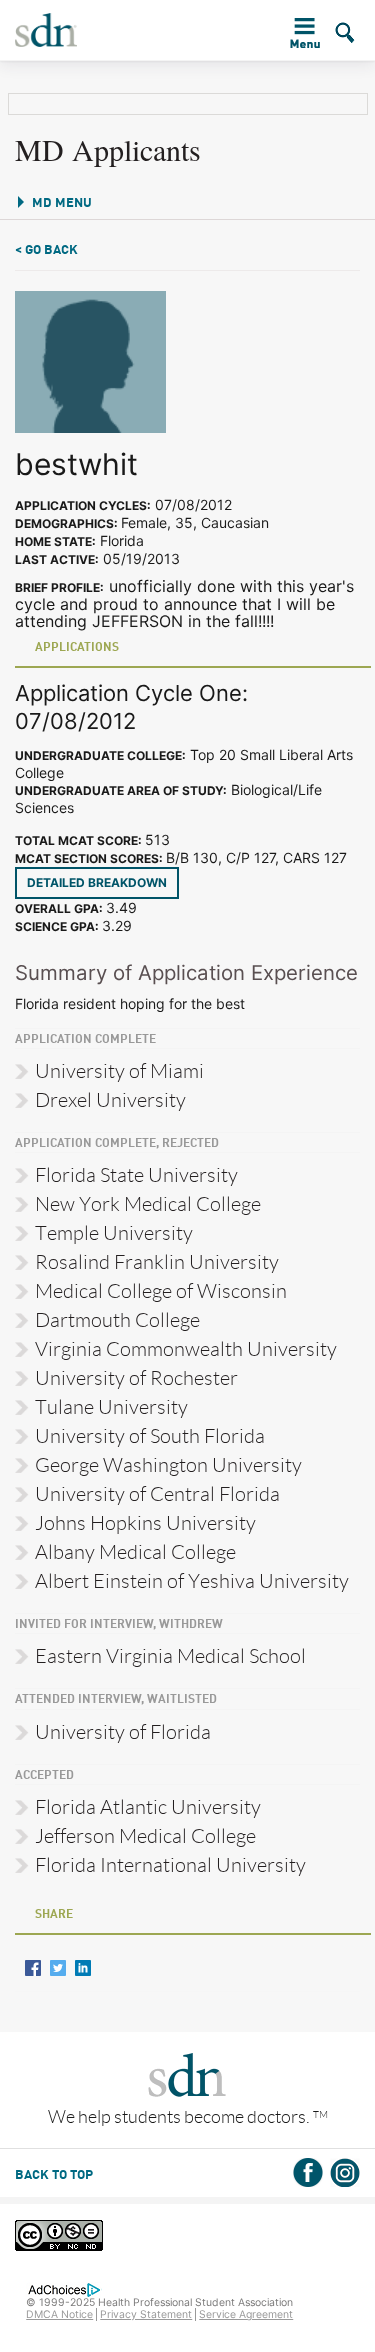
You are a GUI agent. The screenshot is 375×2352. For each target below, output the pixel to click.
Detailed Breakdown (97, 882)
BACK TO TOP (54, 2175)
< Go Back (46, 250)
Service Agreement (246, 2314)
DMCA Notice (59, 2314)
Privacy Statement (146, 2314)
